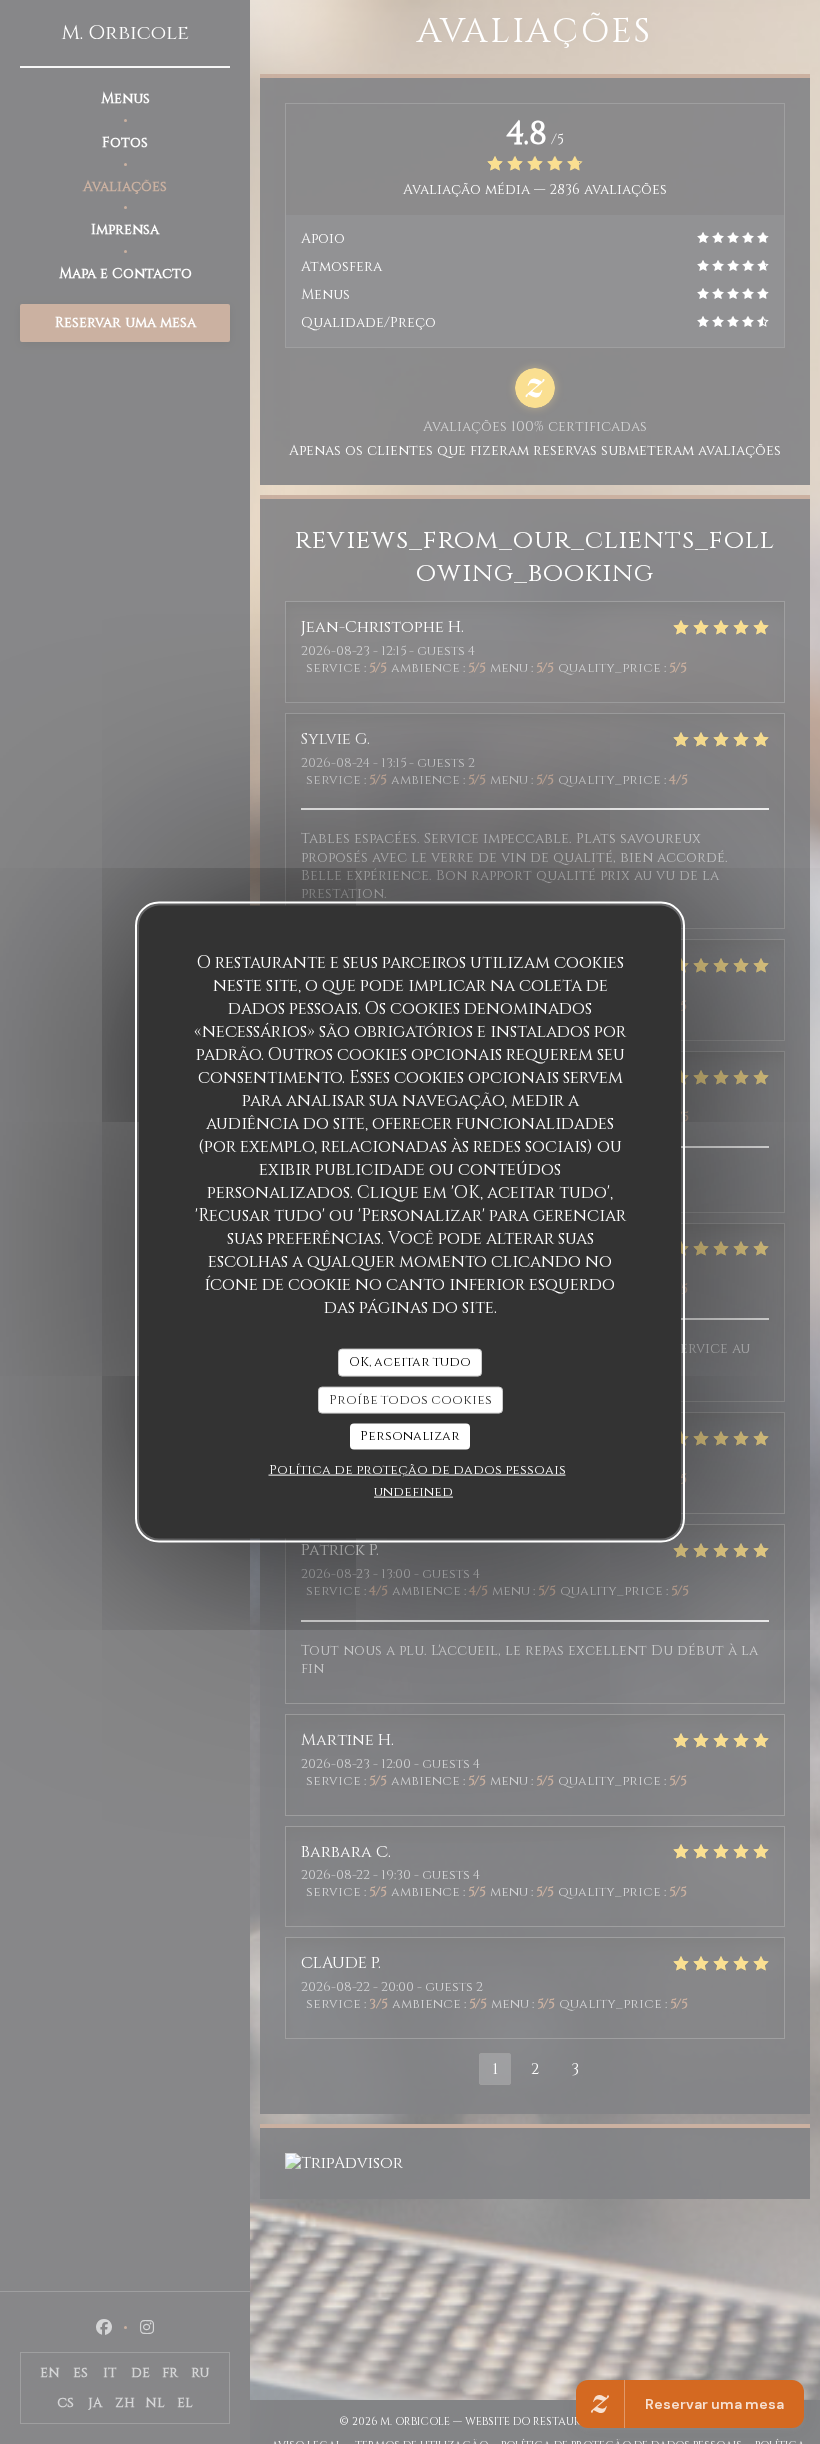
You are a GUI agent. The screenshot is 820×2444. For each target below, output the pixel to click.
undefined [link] (413, 1491)
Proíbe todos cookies (410, 1399)
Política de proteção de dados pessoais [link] (417, 1469)
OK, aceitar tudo (410, 1362)
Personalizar (410, 1436)
